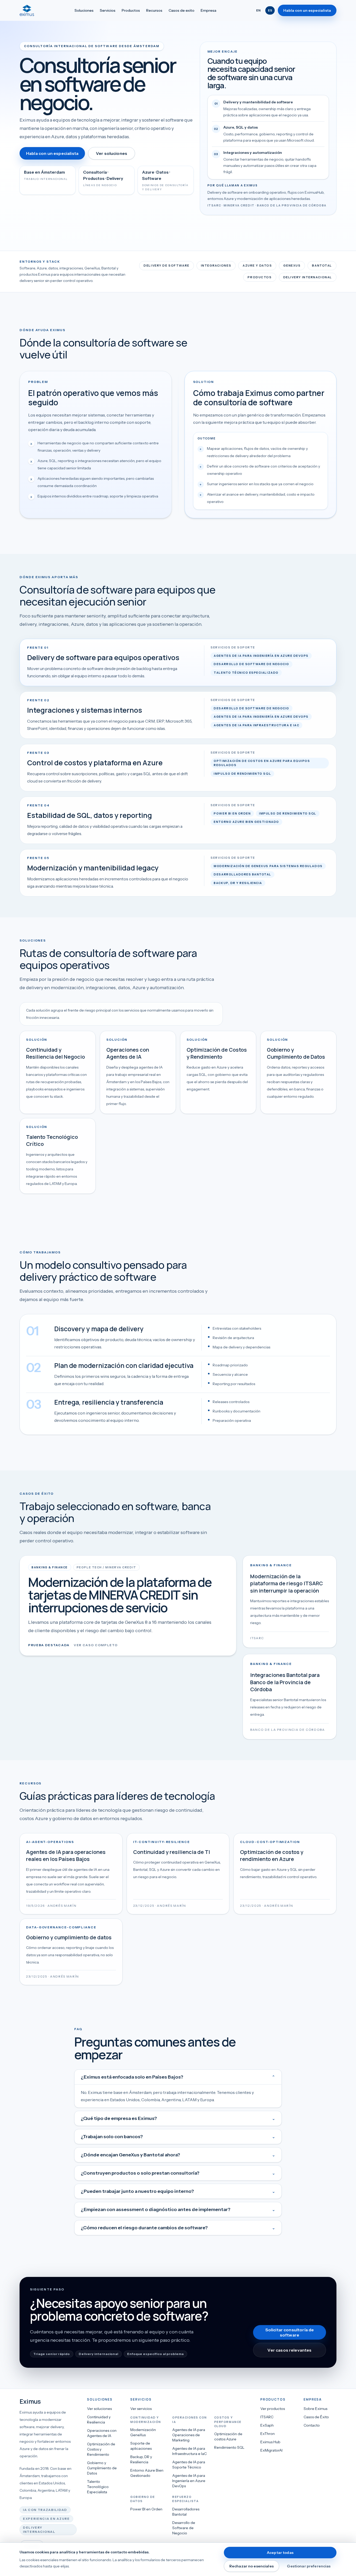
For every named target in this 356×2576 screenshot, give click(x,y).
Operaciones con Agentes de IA (102, 2433)
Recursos (154, 10)
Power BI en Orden (146, 2509)
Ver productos (273, 2409)
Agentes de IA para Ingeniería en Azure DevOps (189, 2481)
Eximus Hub (270, 2442)
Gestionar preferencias (309, 2566)
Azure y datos (257, 266)
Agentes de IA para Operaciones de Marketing (189, 2435)
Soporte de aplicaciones (141, 2446)
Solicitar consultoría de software (290, 2332)
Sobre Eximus (315, 2409)
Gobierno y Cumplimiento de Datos (102, 2468)
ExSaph (267, 2425)
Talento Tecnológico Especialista (98, 2487)
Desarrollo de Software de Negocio (184, 2528)
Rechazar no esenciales (251, 2566)
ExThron (268, 2434)
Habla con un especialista (307, 10)
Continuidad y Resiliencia (99, 2420)
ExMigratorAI (271, 2450)
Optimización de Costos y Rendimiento (101, 2449)
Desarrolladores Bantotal (186, 2512)
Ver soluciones (112, 153)
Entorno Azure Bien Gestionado (147, 2473)
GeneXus (292, 266)
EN (258, 10)
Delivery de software (166, 266)
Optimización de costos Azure (228, 2436)
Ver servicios (141, 2409)
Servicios (108, 10)
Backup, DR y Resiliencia (141, 2459)
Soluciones (84, 10)
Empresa (208, 10)
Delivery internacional (308, 277)
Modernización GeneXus (143, 2432)
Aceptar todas (280, 2553)
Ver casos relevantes (289, 2350)
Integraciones (216, 266)
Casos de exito (182, 10)
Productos (131, 10)
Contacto (312, 2425)
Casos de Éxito (316, 2417)
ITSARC (267, 2417)
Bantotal (322, 266)
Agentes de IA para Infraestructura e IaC (189, 2451)
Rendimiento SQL (229, 2447)
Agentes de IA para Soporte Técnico (189, 2465)
